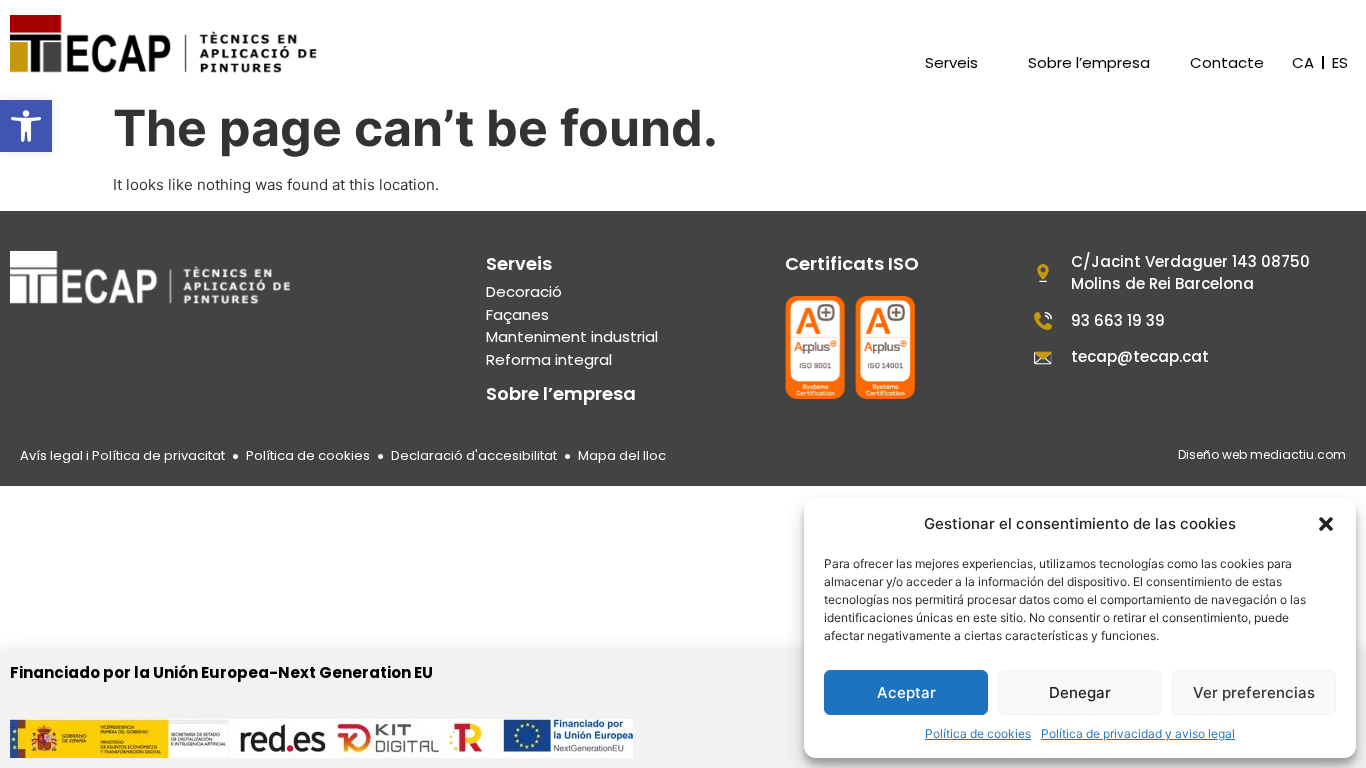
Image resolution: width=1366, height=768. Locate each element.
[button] (26, 126)
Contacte (1227, 63)
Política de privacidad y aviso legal (1138, 733)
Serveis (951, 63)
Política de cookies (978, 733)
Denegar (1080, 692)
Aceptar (906, 692)
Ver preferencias (1254, 692)
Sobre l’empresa (1089, 63)
